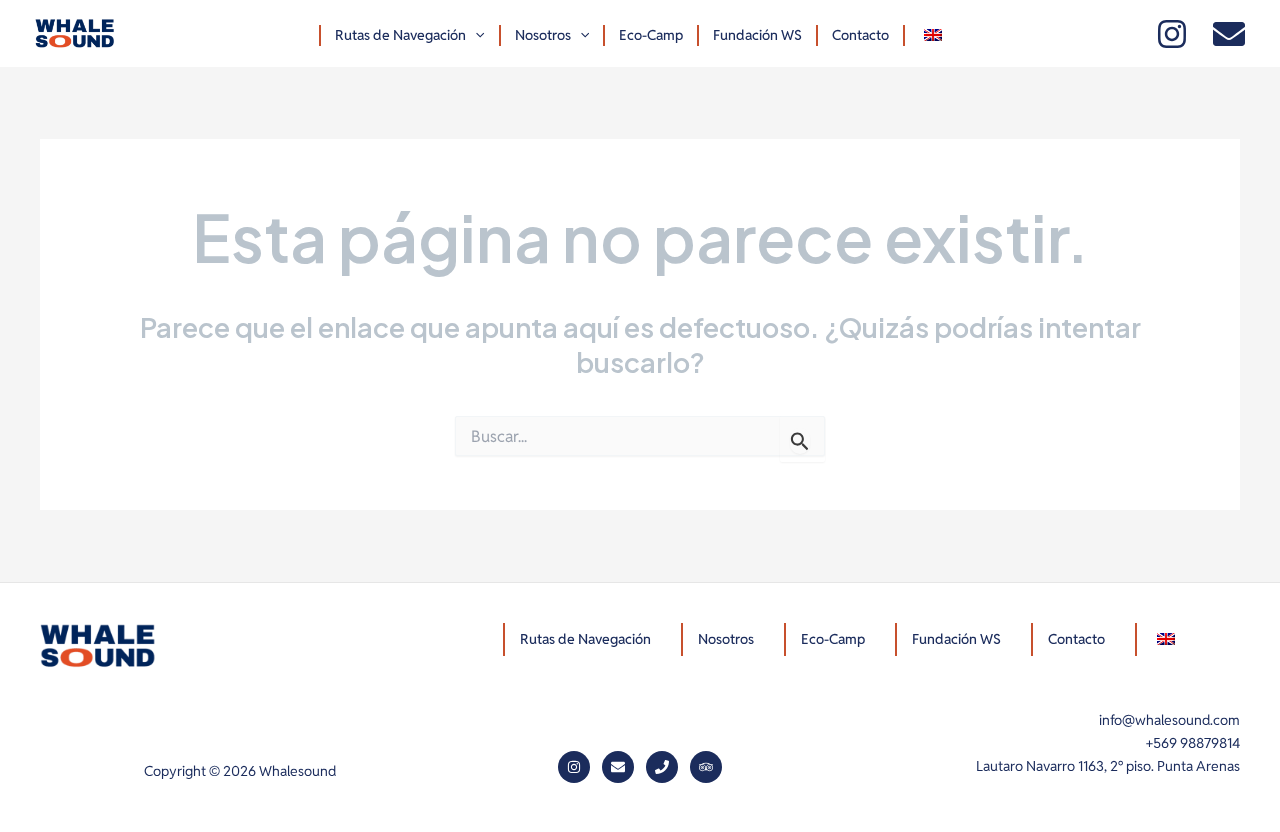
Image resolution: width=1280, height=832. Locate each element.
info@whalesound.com (1169, 720)
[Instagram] (1172, 34)
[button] (475, 35)
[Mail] (1229, 34)
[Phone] (662, 767)
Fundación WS (757, 35)
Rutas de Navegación (400, 35)
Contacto (860, 35)
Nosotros (543, 35)
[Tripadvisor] (706, 767)
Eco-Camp (651, 35)
